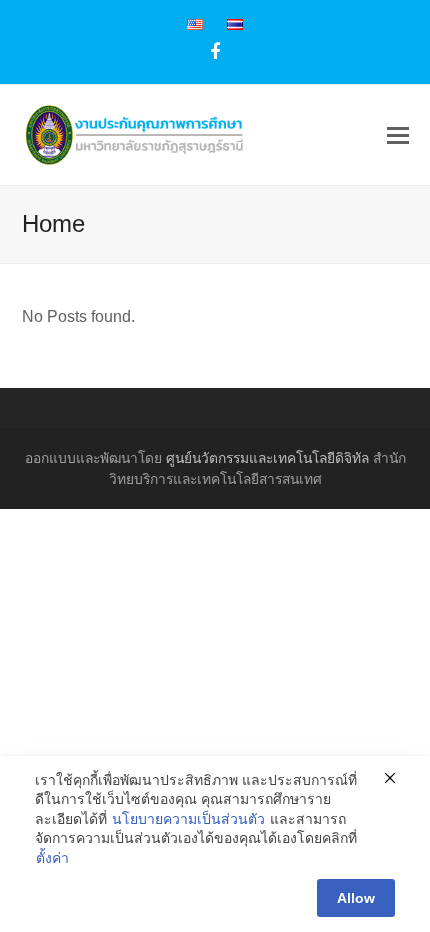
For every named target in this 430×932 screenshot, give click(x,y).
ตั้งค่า (52, 858)
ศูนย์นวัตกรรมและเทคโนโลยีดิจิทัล (267, 458)
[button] (398, 135)
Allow (356, 898)
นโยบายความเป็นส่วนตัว (188, 819)
